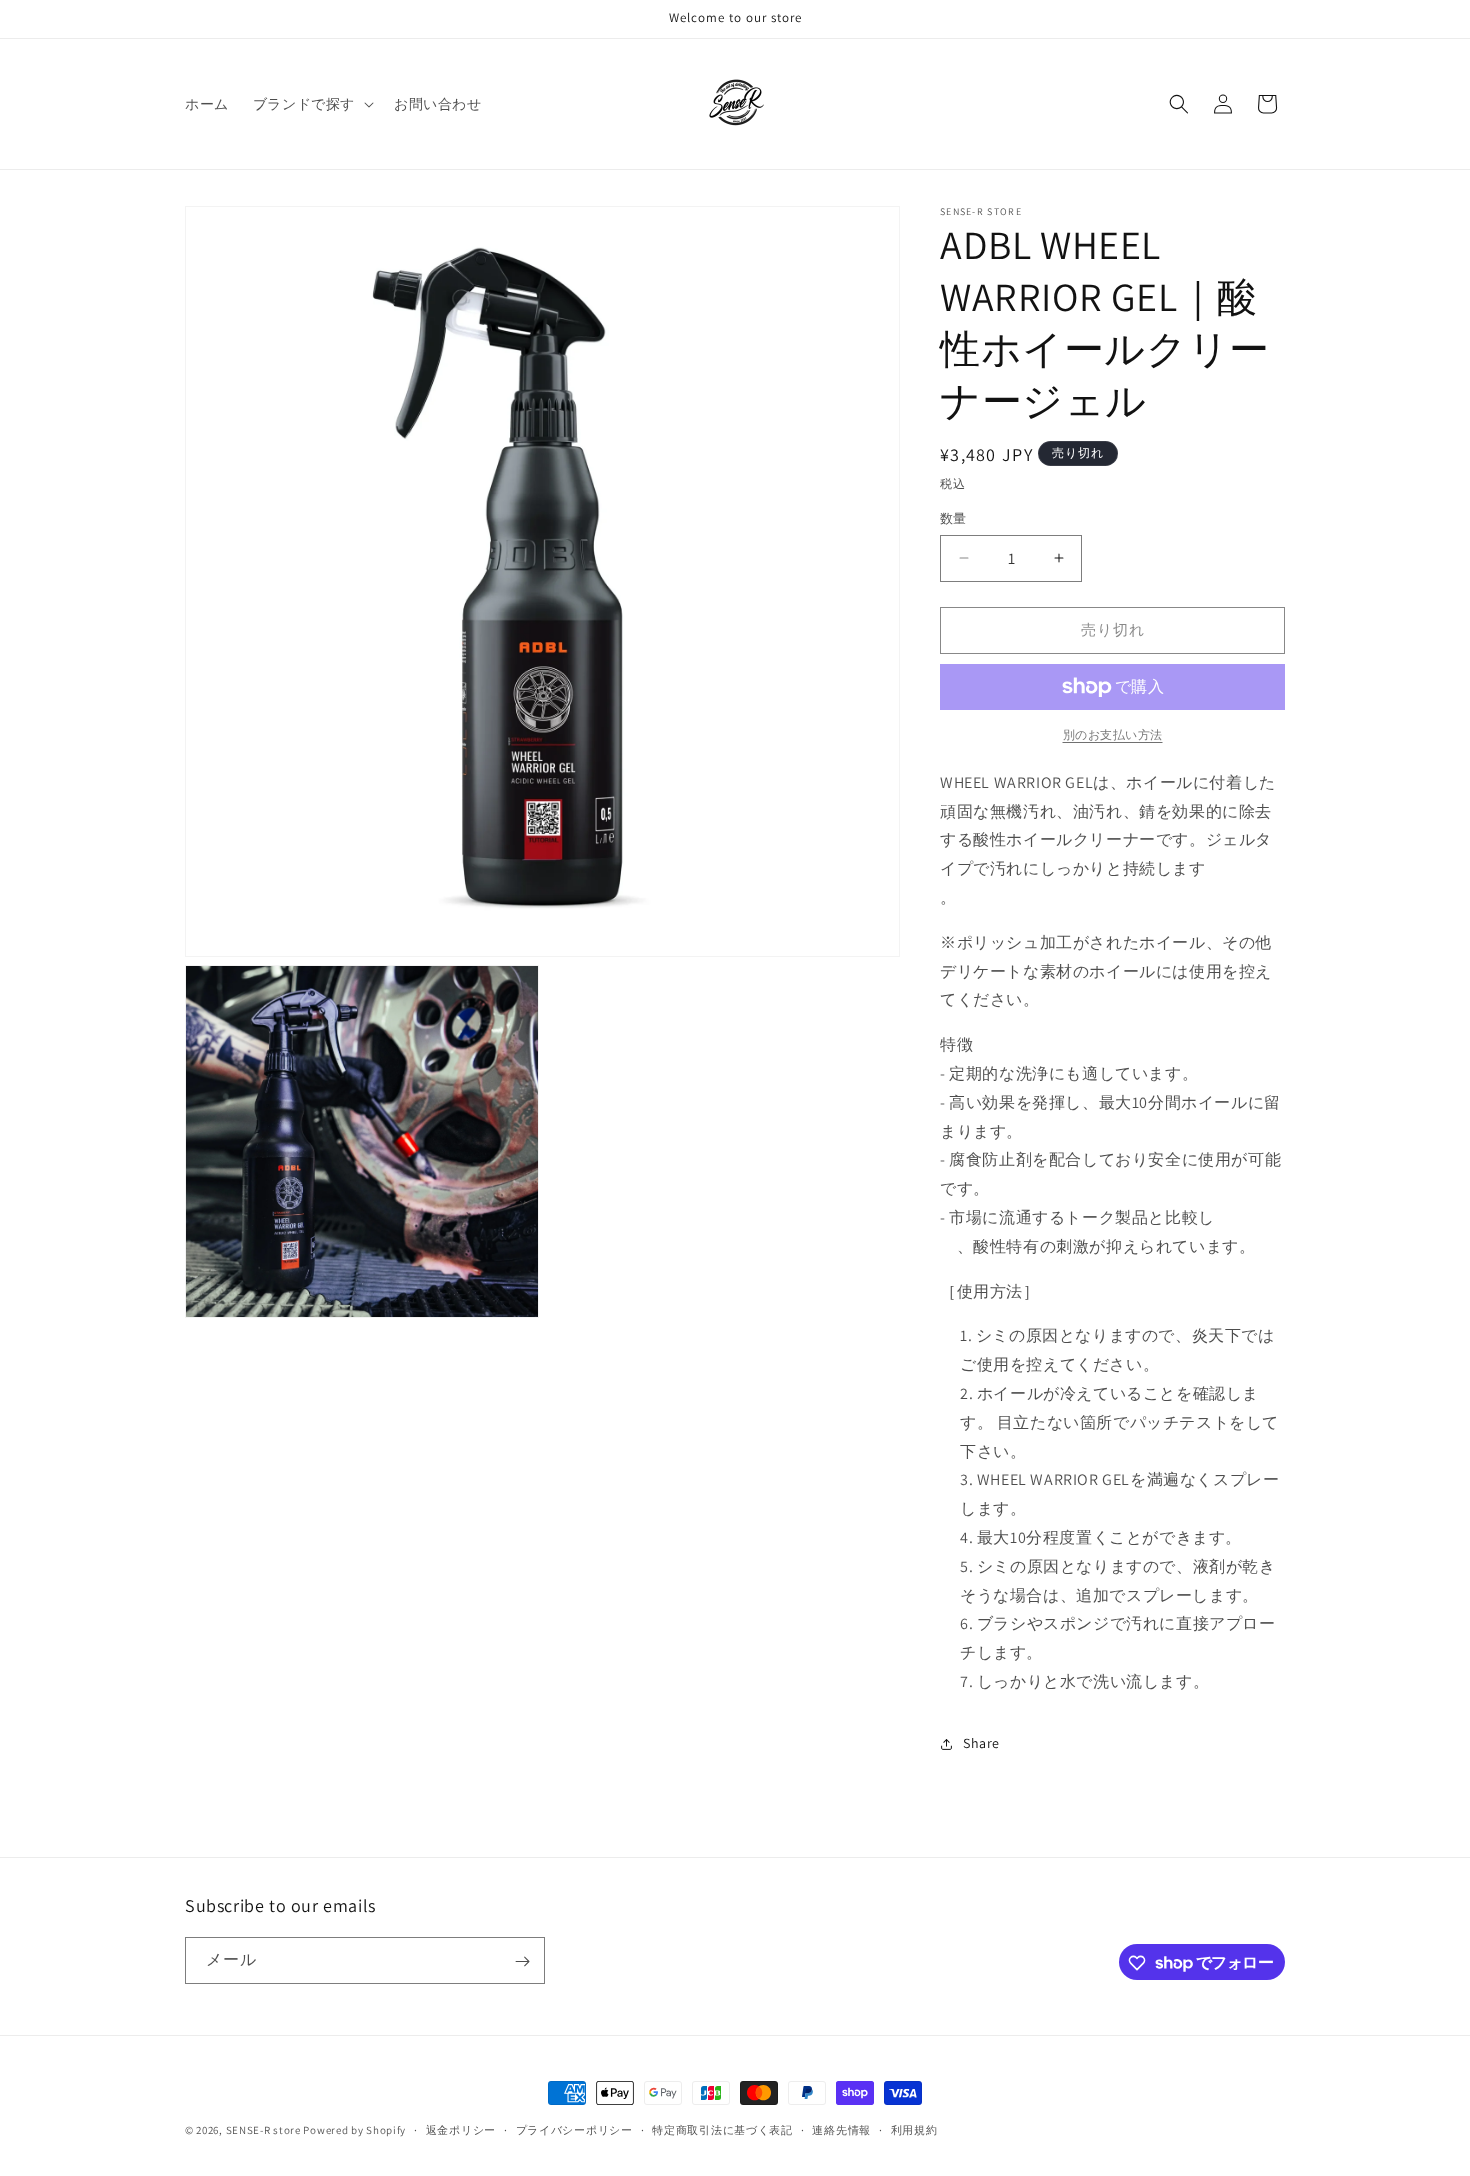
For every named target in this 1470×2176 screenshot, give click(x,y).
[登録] (522, 1961)
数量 (953, 518)
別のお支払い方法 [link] (1113, 734)
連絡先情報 (841, 2129)
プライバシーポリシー (574, 2129)
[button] (311, 104)
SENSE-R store (263, 2130)
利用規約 (914, 2129)
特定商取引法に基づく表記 (722, 2129)
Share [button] (981, 1743)
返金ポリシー (461, 2129)
